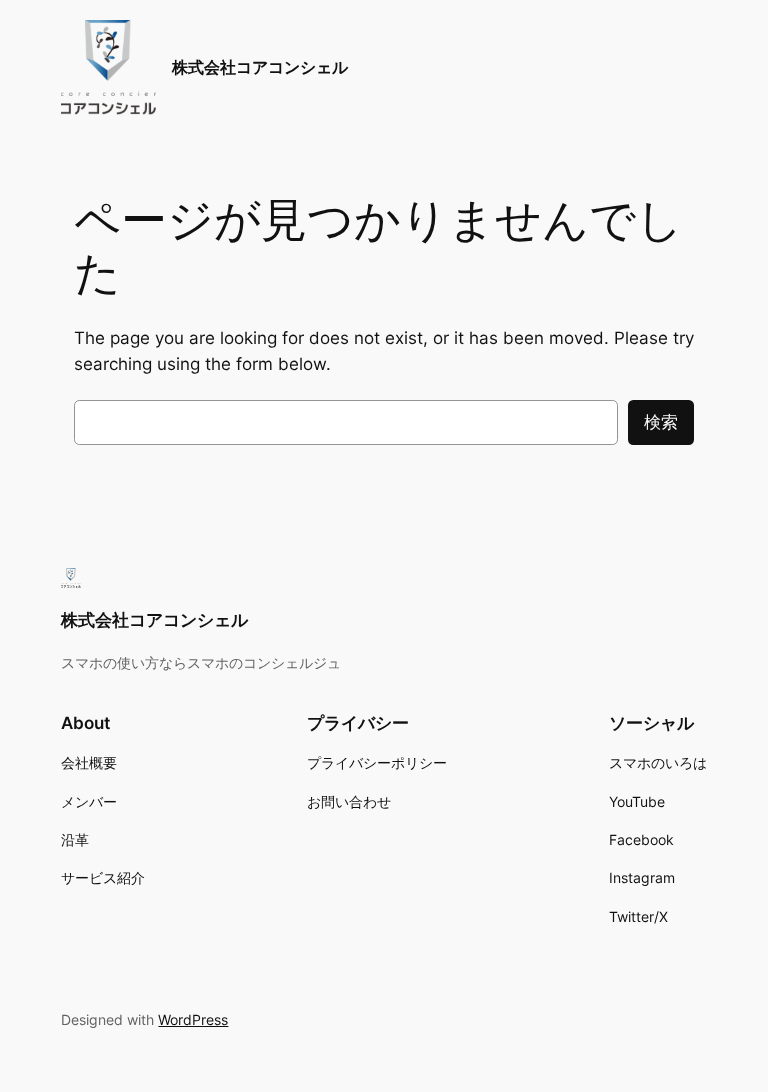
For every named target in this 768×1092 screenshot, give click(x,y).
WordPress (193, 1019)
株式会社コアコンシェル (260, 67)
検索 (661, 422)
